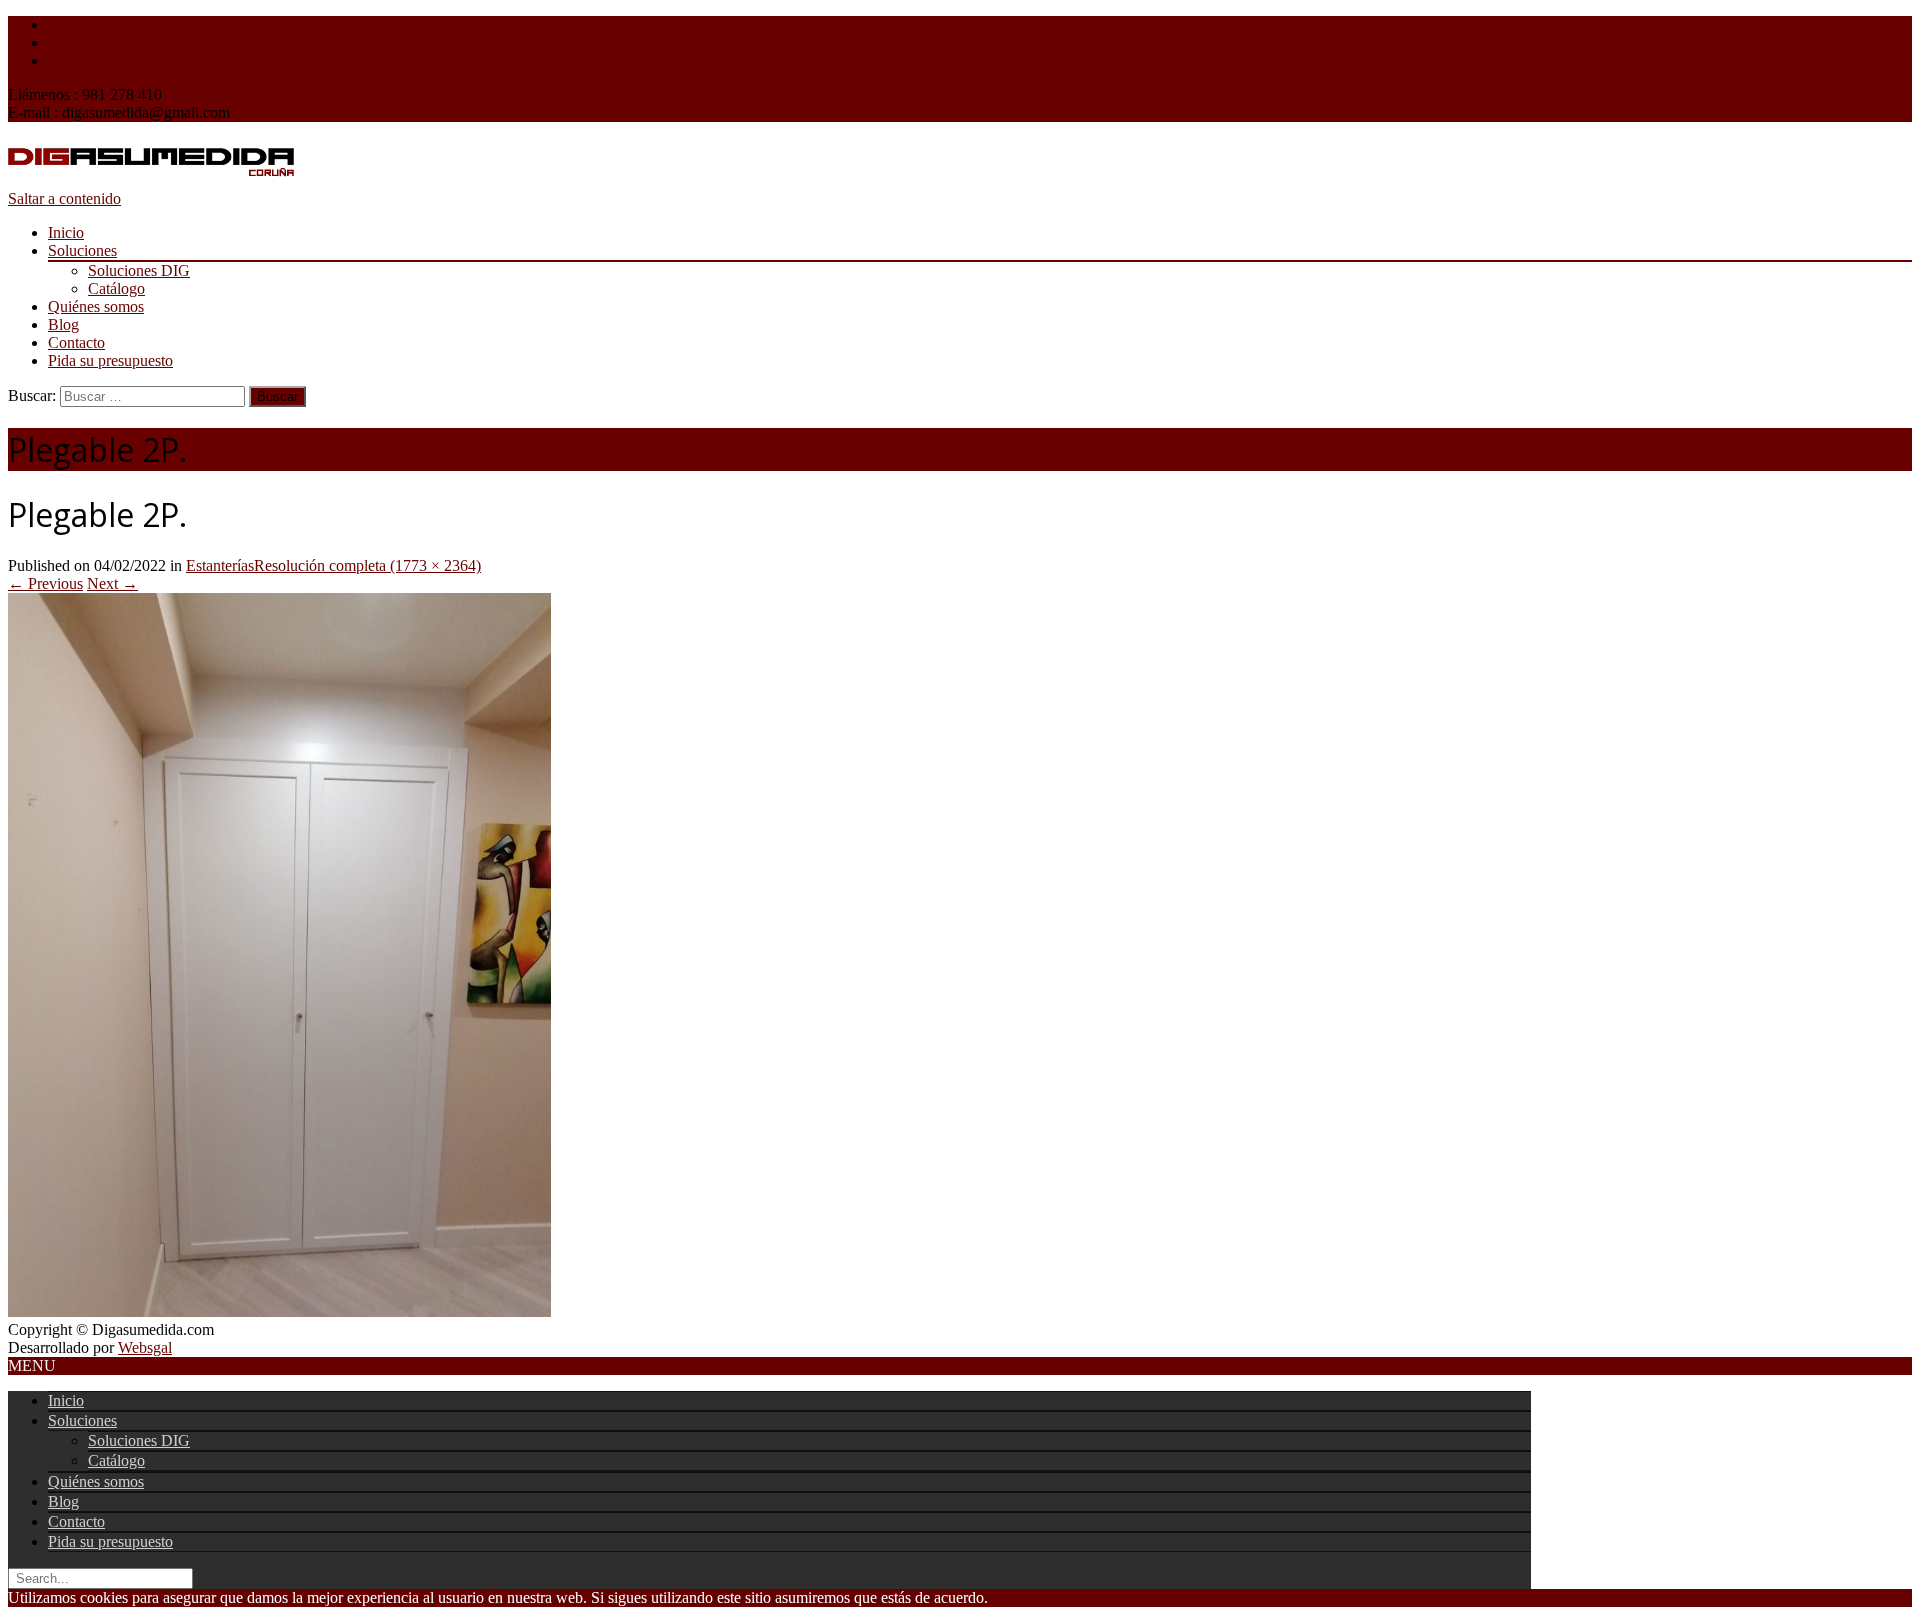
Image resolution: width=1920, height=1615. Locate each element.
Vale (1002, 1597)
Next (112, 583)
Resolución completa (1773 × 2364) (367, 565)
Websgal (145, 1347)
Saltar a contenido (64, 198)
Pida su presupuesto (110, 360)
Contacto (76, 342)
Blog (63, 324)
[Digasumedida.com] (151, 180)
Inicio (66, 232)
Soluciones (82, 250)
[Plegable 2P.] (279, 1311)
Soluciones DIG (139, 270)
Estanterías (220, 565)
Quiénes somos (96, 306)
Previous (45, 583)
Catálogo (116, 288)
